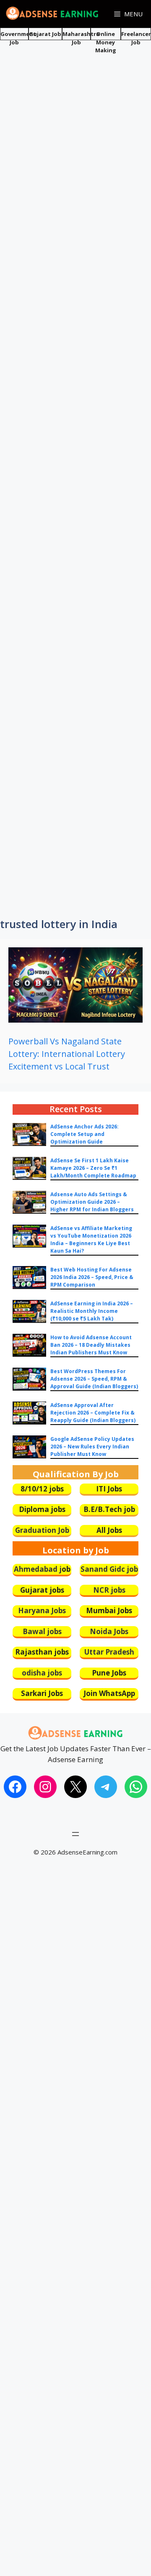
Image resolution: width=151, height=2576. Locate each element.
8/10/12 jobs (42, 1489)
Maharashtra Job (81, 38)
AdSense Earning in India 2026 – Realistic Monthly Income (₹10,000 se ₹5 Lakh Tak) (92, 1311)
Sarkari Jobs (42, 1693)
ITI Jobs (109, 1489)
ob (66, 1569)
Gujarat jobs (42, 1590)
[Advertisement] (75, 120)
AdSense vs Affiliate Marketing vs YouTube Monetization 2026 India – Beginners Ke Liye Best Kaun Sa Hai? (91, 1239)
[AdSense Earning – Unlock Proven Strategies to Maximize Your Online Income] (52, 14)
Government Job (18, 38)
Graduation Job (42, 1530)
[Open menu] (75, 1834)
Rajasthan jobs (42, 1652)
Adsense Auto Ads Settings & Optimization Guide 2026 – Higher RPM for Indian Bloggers (92, 1202)
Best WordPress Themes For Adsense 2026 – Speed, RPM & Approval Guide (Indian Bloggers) (94, 1379)
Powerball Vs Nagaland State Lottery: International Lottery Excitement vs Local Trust (67, 1054)
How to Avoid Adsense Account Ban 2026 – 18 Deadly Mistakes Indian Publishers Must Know (91, 1345)
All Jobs (109, 1530)
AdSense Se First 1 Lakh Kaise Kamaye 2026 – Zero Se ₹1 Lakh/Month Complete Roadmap (93, 1168)
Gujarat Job (45, 34)
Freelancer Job (136, 38)
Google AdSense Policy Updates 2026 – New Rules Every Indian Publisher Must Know (92, 1447)
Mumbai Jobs (109, 1610)
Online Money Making (106, 42)
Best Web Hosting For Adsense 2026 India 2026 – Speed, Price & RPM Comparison (92, 1277)
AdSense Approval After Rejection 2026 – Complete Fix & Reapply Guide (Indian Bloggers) (93, 1413)
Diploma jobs (42, 1509)
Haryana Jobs (42, 1610)
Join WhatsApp (109, 1693)
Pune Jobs (109, 1673)
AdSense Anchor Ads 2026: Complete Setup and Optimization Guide (85, 1134)
